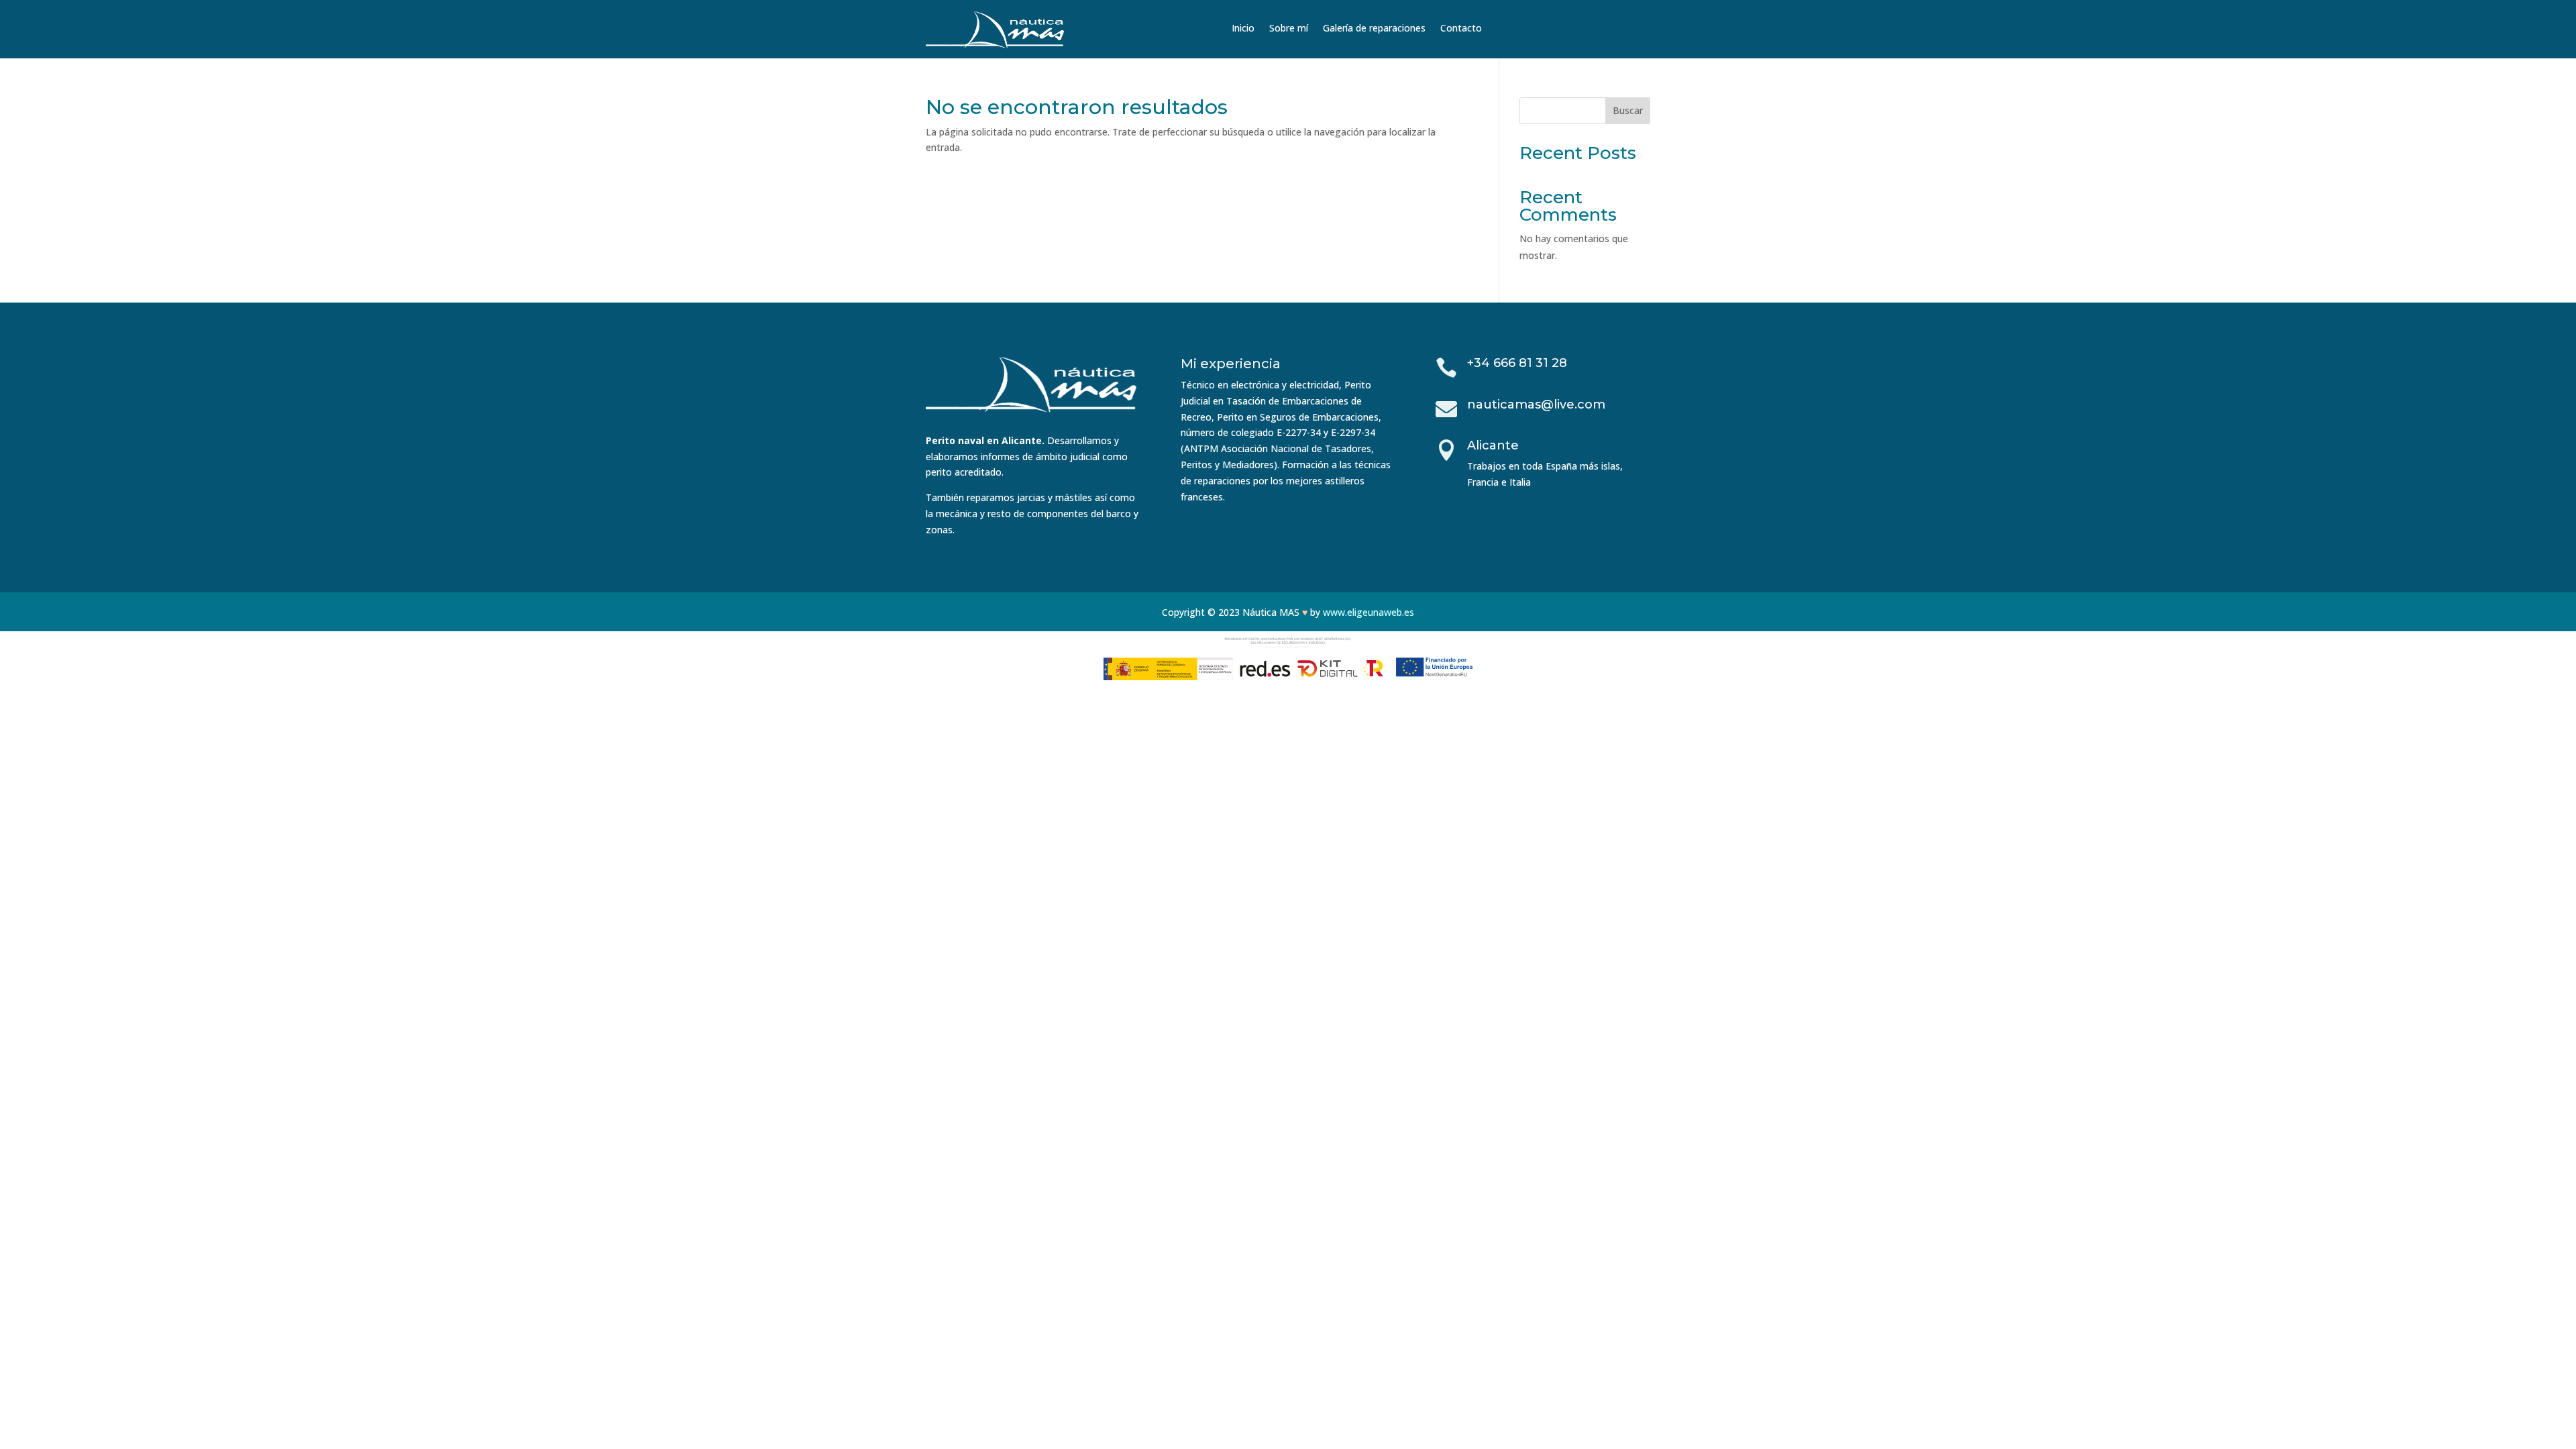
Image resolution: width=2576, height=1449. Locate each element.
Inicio (1243, 29)
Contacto (1461, 29)
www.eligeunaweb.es (1368, 612)
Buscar (1628, 110)
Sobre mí (1289, 29)
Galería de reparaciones (1374, 29)
